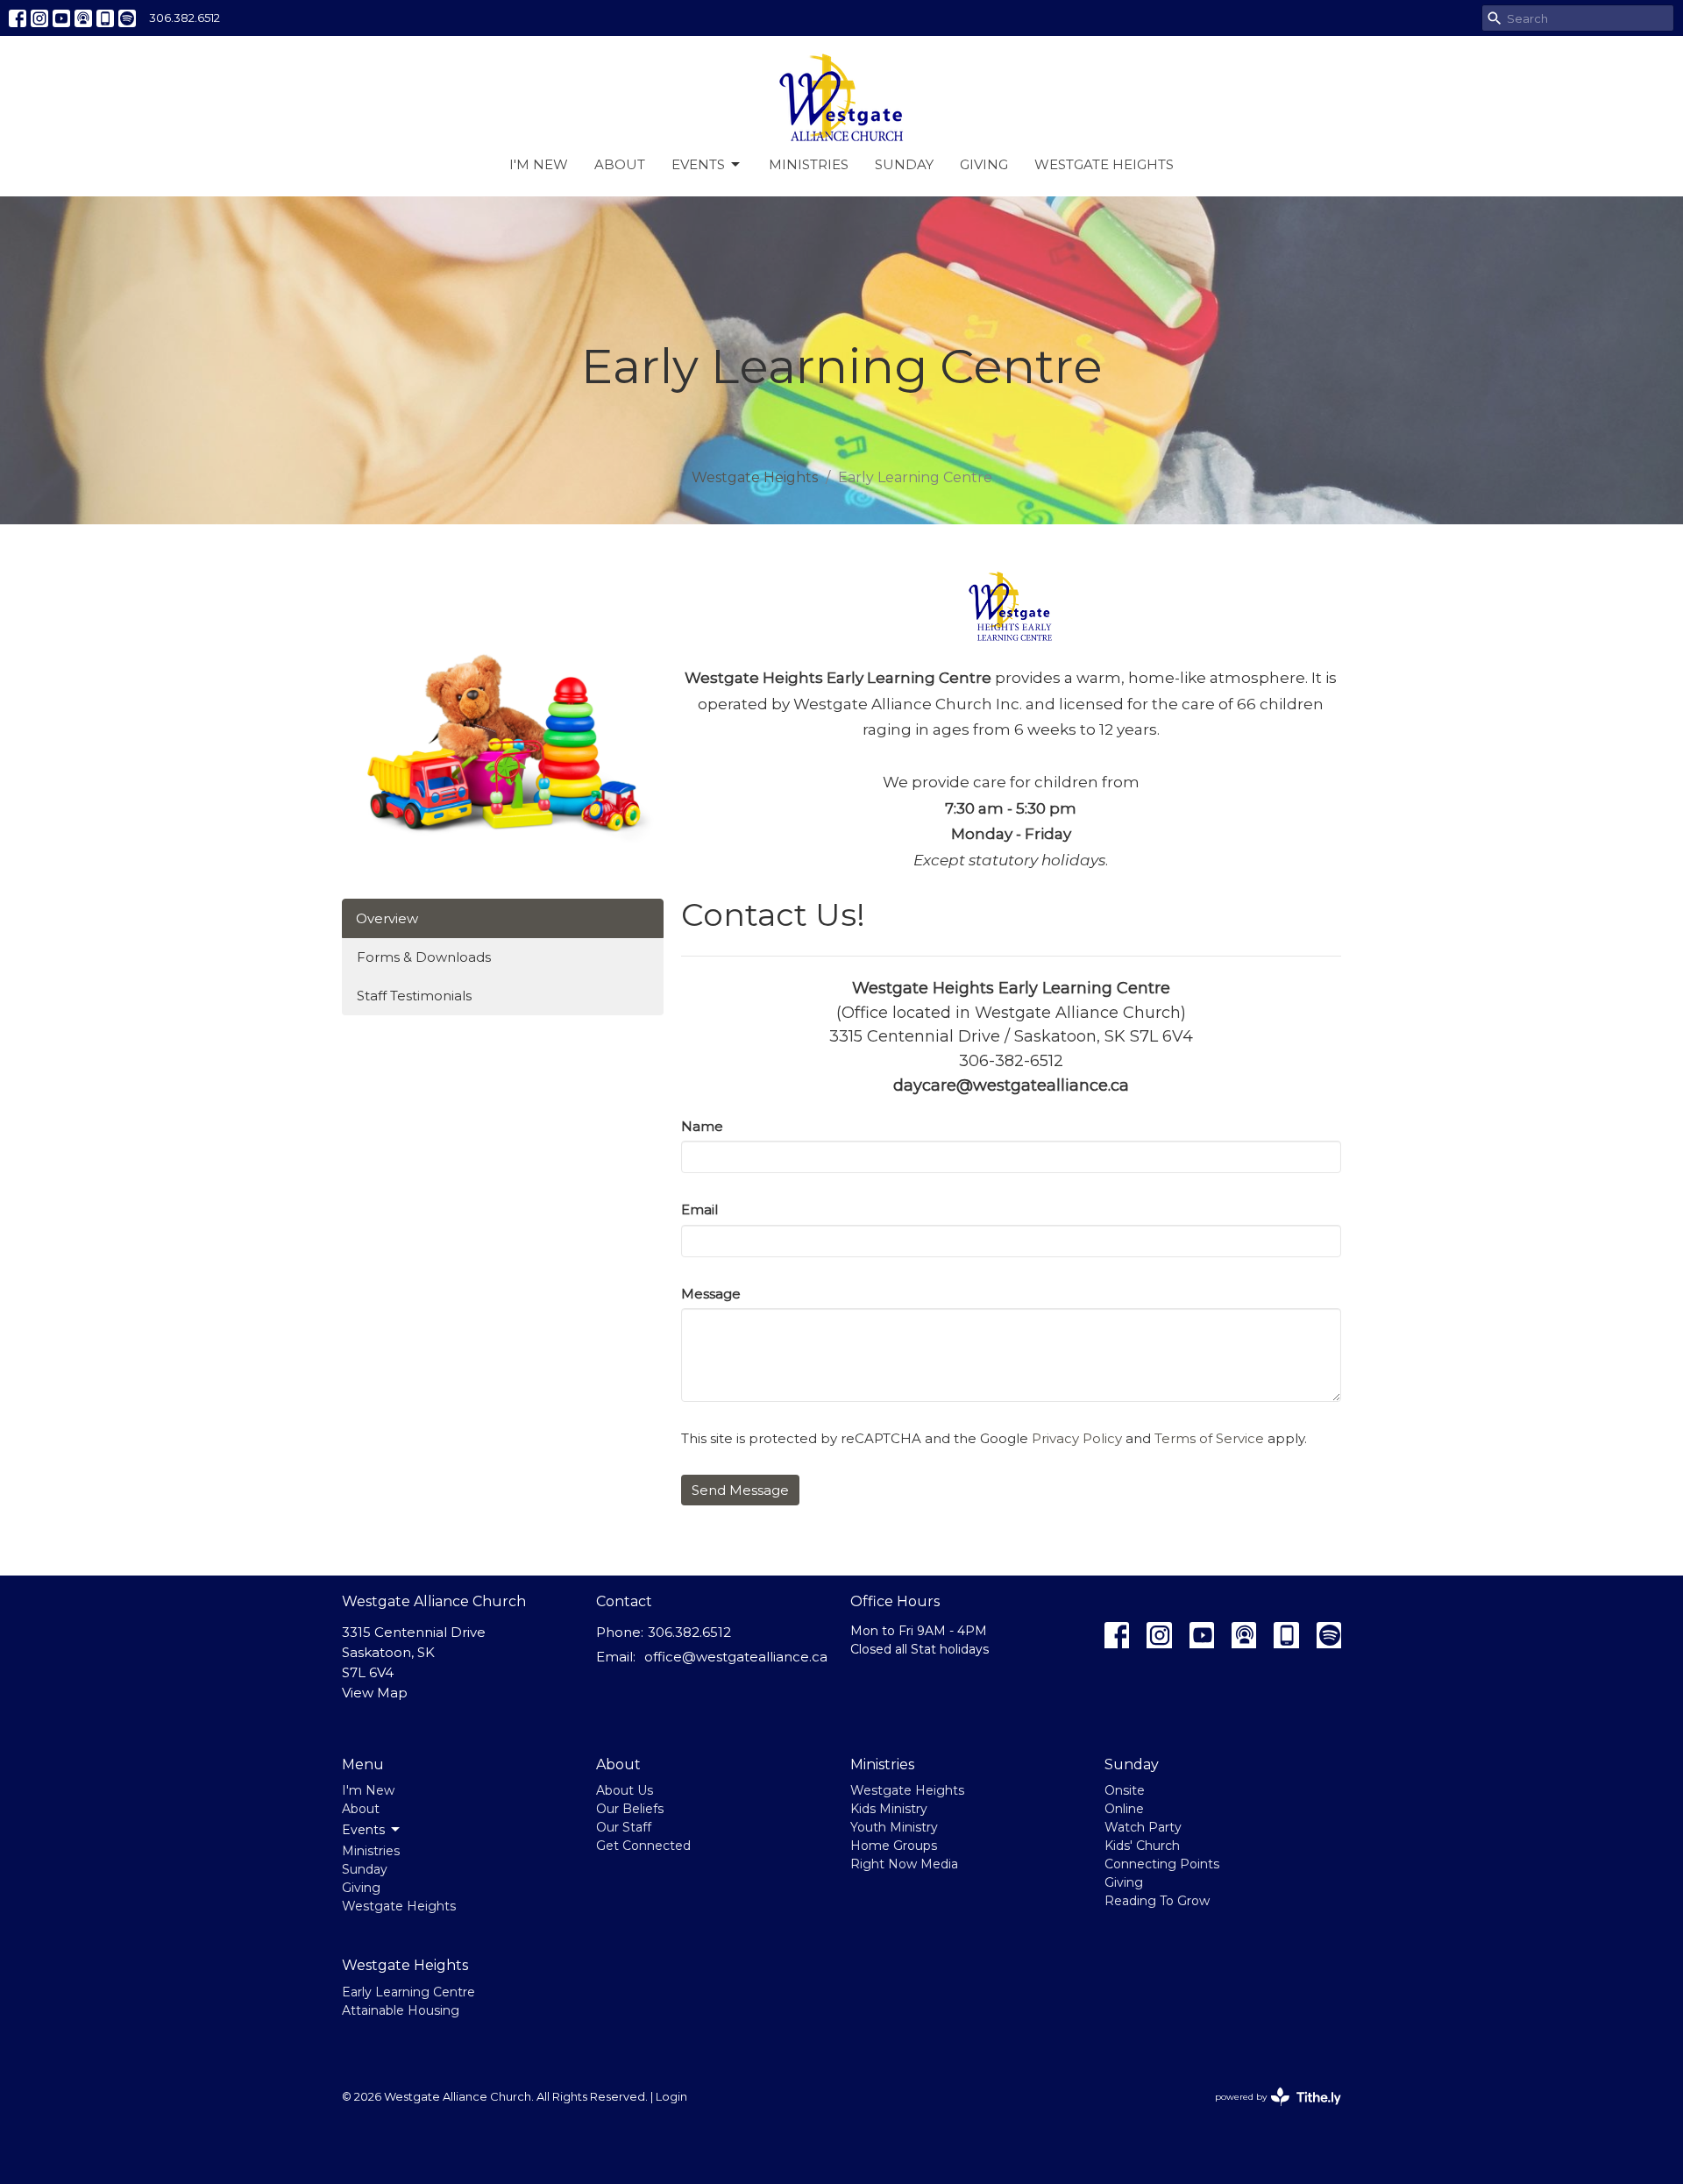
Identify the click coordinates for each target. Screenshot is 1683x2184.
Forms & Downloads (424, 957)
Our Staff (624, 1827)
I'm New (539, 164)
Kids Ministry (889, 1809)
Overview (387, 918)
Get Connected (643, 1846)
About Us (625, 1790)
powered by (1270, 2112)
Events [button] (363, 1830)
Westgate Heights (1104, 164)
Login (671, 2097)
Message (711, 1294)
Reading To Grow (1157, 1901)
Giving (984, 164)
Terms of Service (1209, 1438)
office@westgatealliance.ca (736, 1657)
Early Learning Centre (408, 1992)
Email (699, 1209)
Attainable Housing (401, 2010)
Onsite (1125, 1790)
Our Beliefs (630, 1809)
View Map (375, 1693)
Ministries (809, 164)
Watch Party (1143, 1827)
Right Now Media (904, 1864)
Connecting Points (1162, 1864)
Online (1124, 1809)
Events (698, 164)
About (620, 164)
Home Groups (894, 1846)
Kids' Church (1142, 1846)
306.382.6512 (185, 18)
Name (702, 1126)
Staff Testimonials (414, 996)
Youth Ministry (894, 1827)
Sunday (904, 164)
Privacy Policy (1077, 1438)
